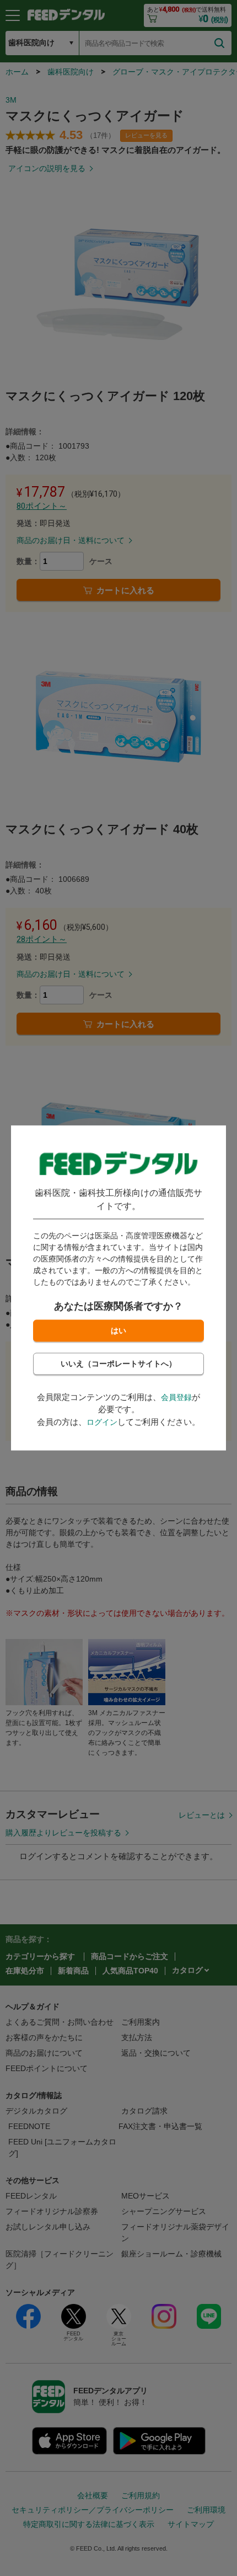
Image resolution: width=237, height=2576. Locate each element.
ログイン (102, 1422)
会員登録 (176, 1397)
